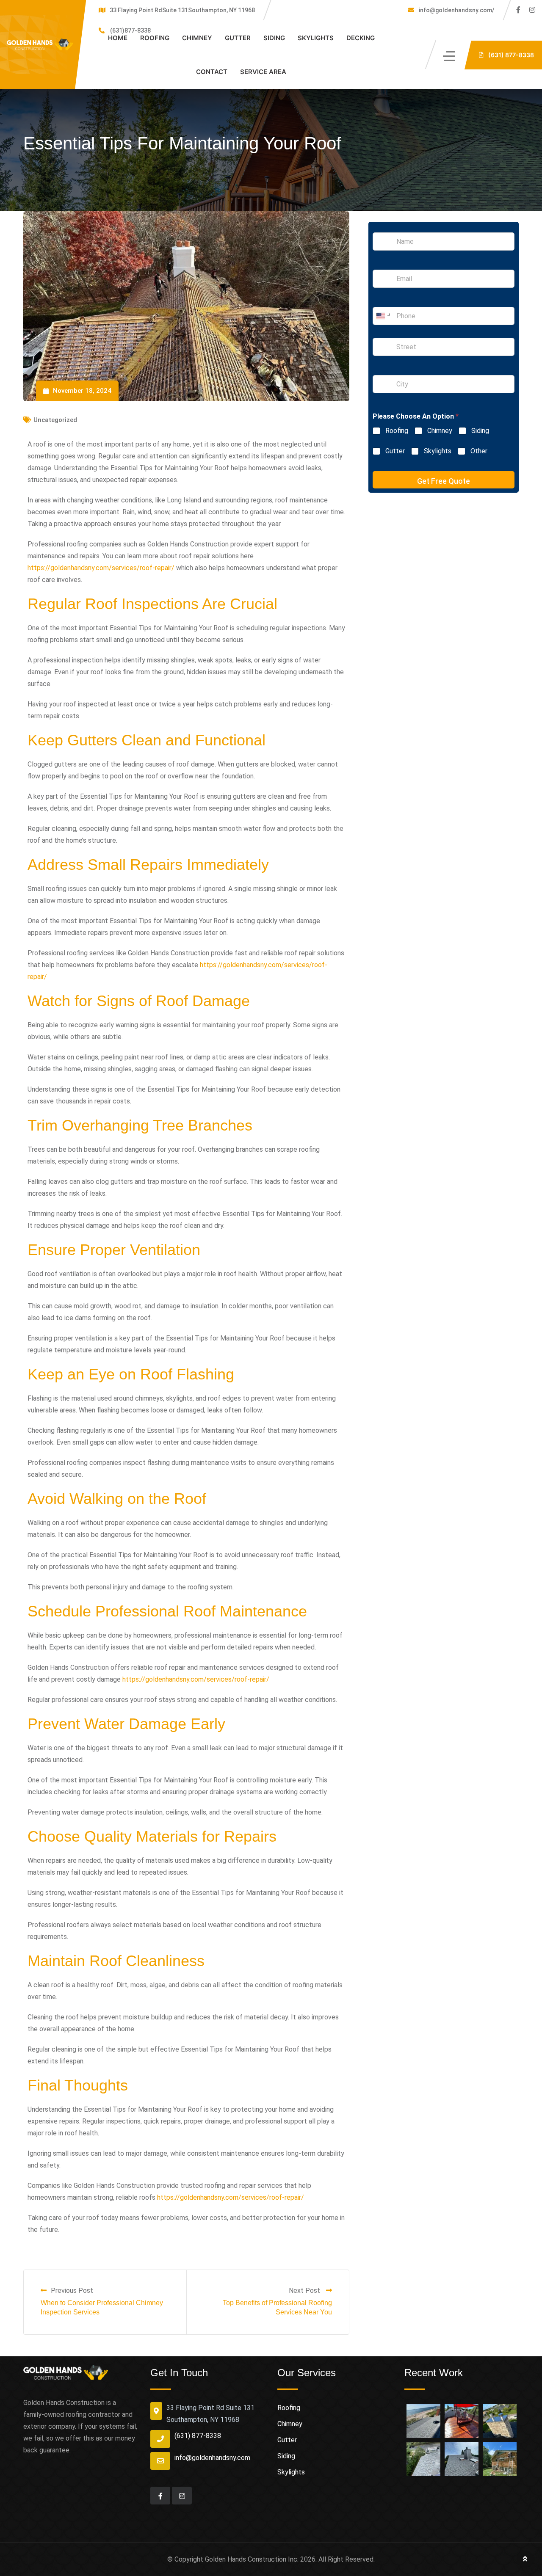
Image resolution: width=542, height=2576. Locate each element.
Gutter (238, 38)
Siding (274, 38)
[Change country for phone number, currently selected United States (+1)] (383, 316)
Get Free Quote (444, 481)
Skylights (316, 38)
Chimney (197, 38)
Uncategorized (55, 420)
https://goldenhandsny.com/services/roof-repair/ (101, 568)
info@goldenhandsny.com (212, 2458)
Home (118, 38)
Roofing (155, 38)
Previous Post (72, 2291)
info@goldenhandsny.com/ (456, 10)
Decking (361, 38)
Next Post (305, 2291)
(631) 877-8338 (198, 2436)
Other (479, 451)
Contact (212, 72)
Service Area (263, 72)
